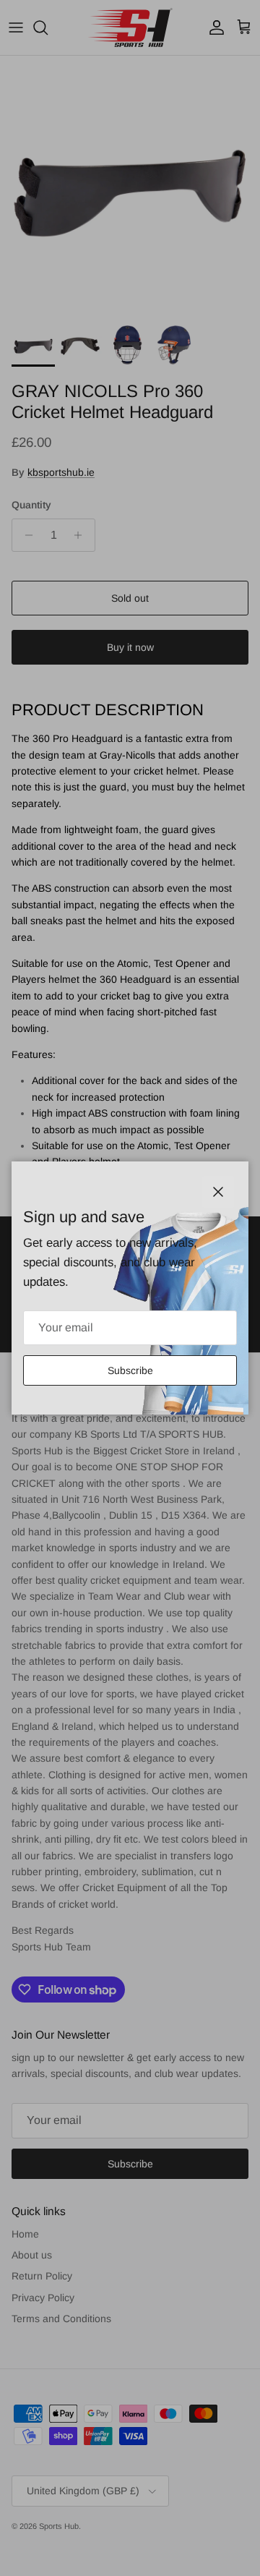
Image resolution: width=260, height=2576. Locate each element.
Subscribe (130, 1370)
